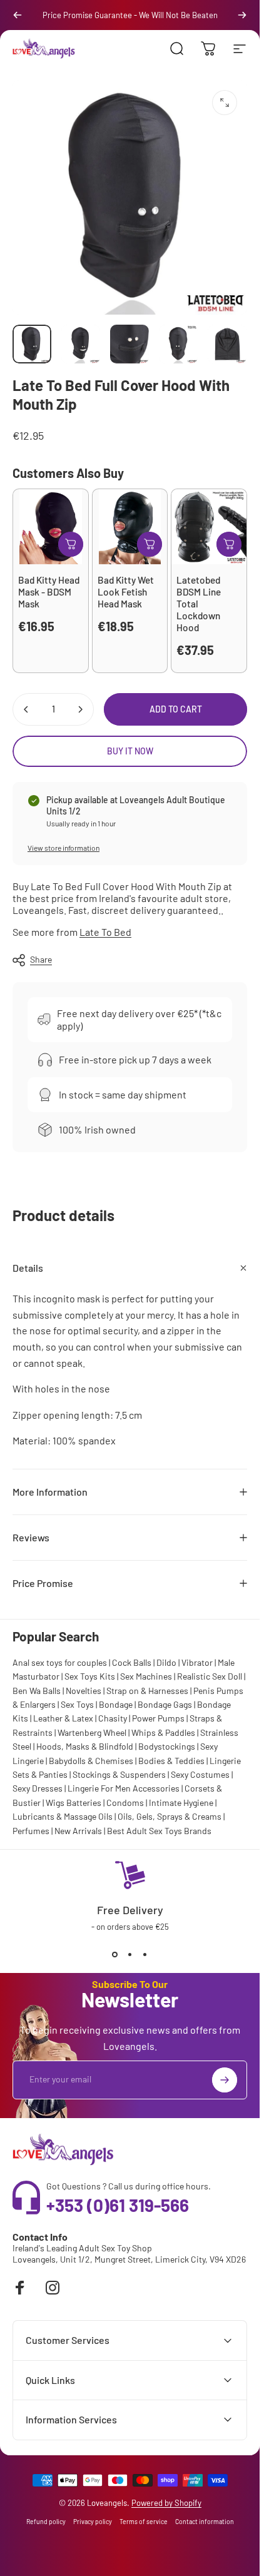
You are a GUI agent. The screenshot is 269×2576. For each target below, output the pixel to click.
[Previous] (18, 15)
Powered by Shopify (166, 2503)
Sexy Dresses (38, 1788)
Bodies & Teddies (171, 1761)
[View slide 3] (145, 1954)
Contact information (205, 2522)
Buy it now (130, 751)
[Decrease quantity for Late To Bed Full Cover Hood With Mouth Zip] (26, 709)
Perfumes (31, 1831)
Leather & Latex (63, 1718)
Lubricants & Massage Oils (63, 1816)
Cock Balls (132, 1662)
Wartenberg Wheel (92, 1732)
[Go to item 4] (178, 344)
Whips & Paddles (163, 1732)
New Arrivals (78, 1831)
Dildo (166, 1662)
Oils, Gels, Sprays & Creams (170, 1816)
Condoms (125, 1803)
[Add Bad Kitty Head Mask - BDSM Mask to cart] (71, 544)
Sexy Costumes (200, 1774)
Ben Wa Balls (37, 1691)
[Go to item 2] (81, 344)
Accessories (156, 1788)
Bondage (116, 1704)
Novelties (84, 1691)
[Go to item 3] (129, 344)
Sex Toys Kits (90, 1676)
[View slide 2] (130, 1954)
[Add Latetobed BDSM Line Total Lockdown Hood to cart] (229, 544)
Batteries (84, 1803)
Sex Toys (77, 1704)
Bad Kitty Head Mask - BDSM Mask (49, 592)
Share (41, 959)
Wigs (55, 1803)
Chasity (113, 1718)
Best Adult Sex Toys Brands (159, 1831)
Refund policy (46, 2522)
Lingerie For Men (99, 1788)
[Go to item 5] (227, 344)
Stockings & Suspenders (119, 1774)
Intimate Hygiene (181, 1803)
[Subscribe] (225, 2080)
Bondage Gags (165, 1704)
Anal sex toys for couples (60, 1662)
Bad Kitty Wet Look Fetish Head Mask (126, 592)
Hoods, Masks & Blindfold (85, 1746)
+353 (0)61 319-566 (118, 2205)
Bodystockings (167, 1746)
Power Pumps (158, 1718)
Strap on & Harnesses (147, 1691)
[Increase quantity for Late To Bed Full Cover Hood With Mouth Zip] (80, 709)
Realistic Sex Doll (210, 1676)
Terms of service (144, 2522)
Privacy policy (93, 2522)
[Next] (242, 15)
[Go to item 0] (32, 344)
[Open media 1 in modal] (225, 103)
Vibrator (197, 1662)
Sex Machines (146, 1676)
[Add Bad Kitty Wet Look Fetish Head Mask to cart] (150, 544)
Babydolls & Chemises (91, 1761)
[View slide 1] (115, 1954)
